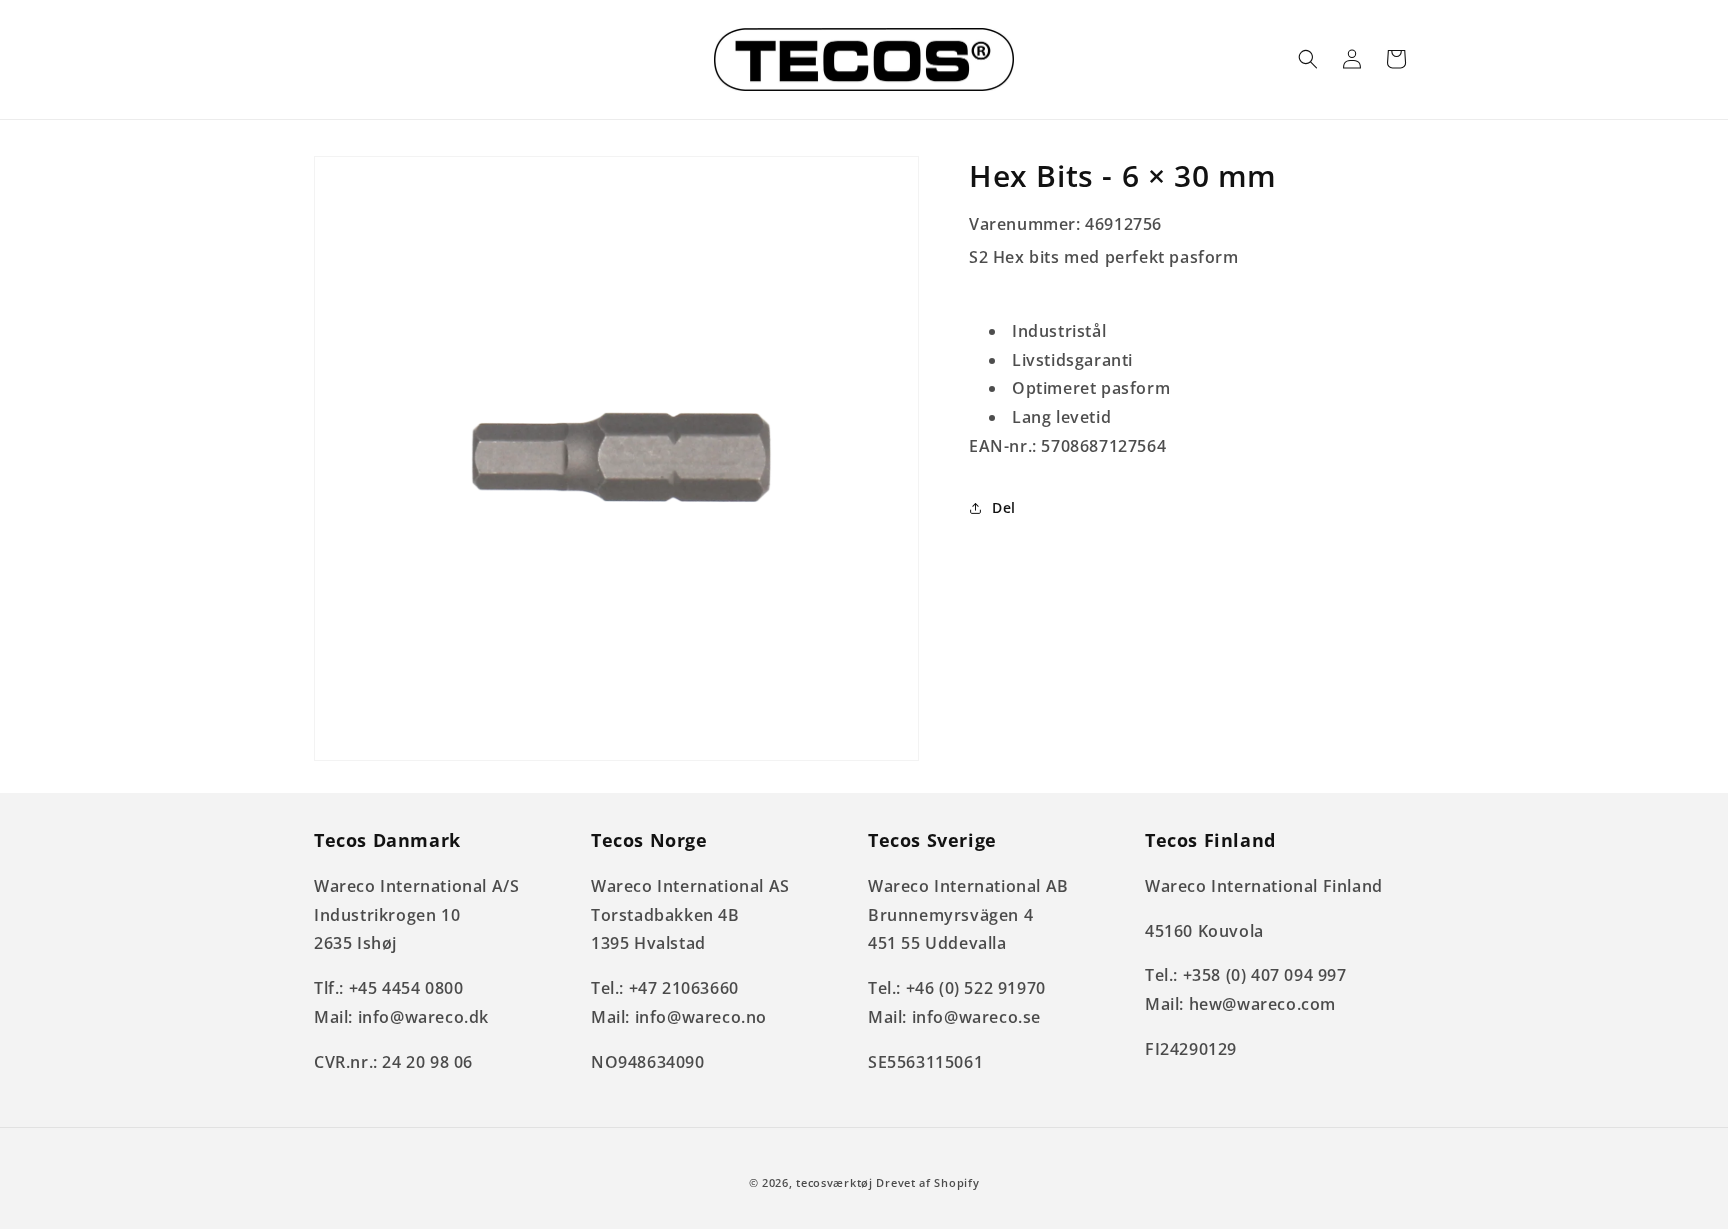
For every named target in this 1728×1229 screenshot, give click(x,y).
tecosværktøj (834, 1182)
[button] (1308, 59)
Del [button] (1004, 507)
